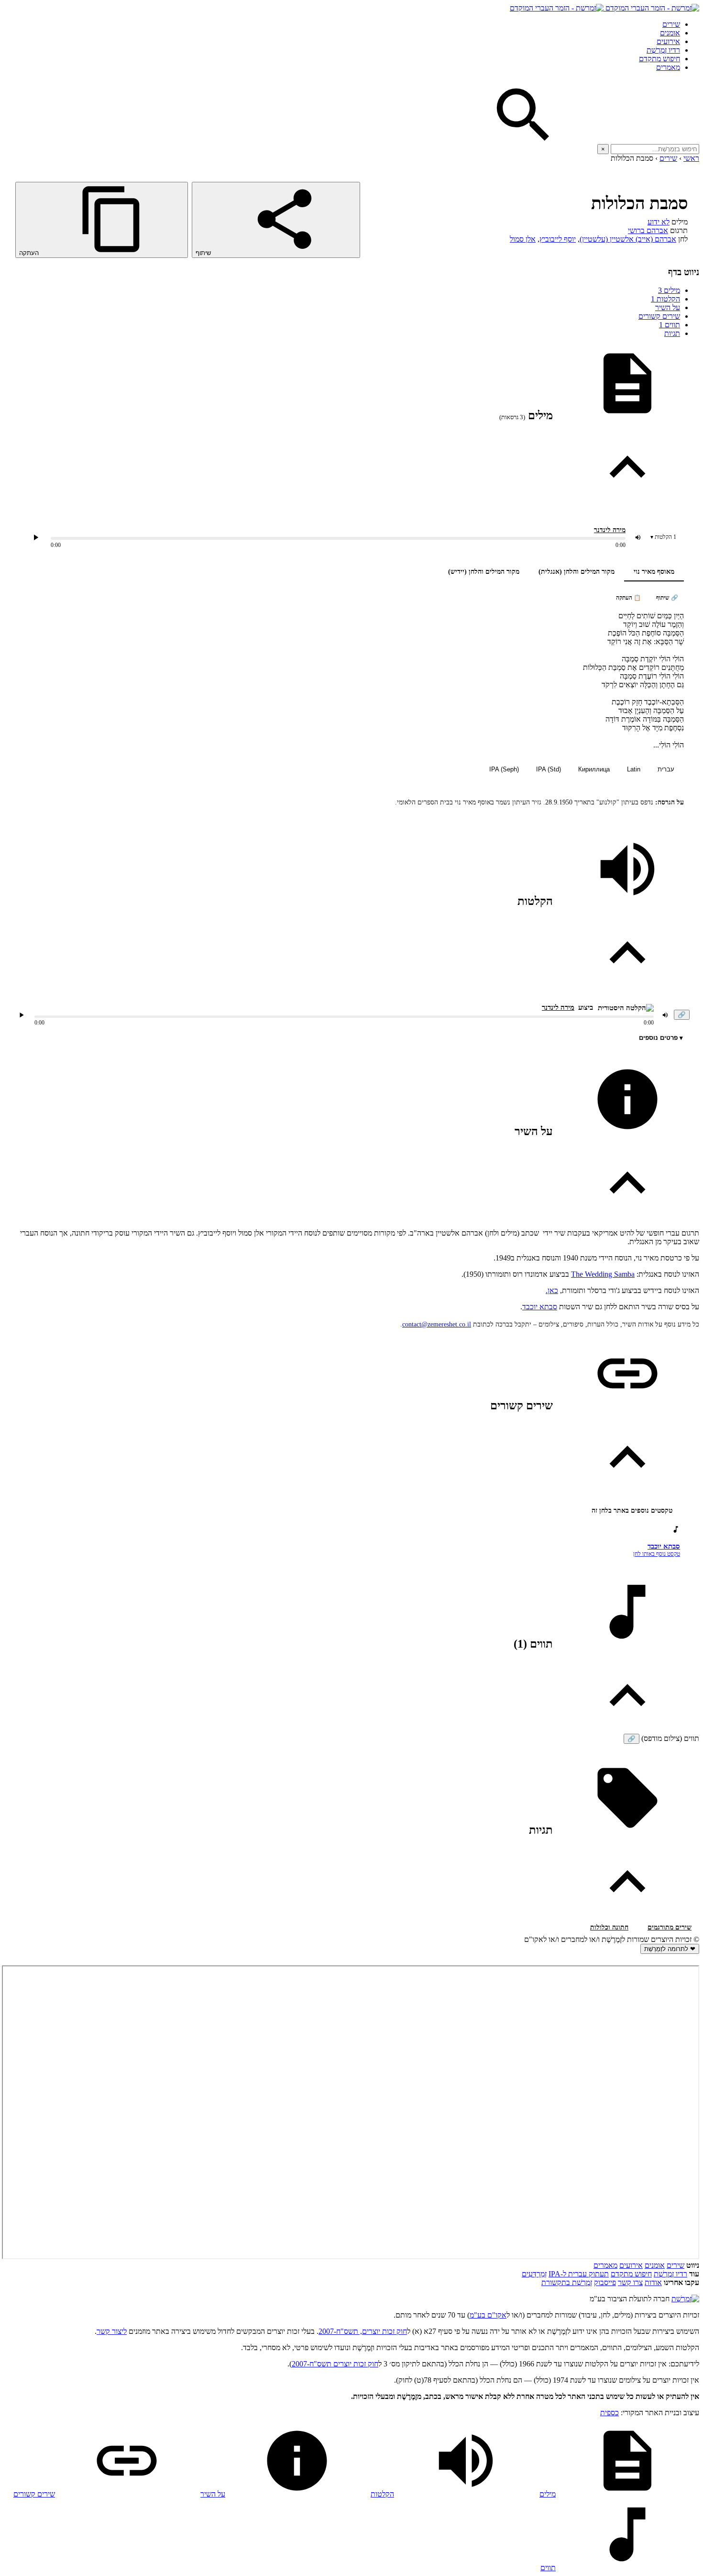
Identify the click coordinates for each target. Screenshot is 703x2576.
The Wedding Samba (603, 1274)
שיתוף (204, 253)
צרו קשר (630, 2282)
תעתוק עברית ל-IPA (579, 2274)
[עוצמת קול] (638, 537)
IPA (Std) (549, 769)
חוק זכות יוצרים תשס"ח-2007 (335, 2364)
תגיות (672, 333)
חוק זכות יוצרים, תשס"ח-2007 (363, 2331)
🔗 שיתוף (667, 598)
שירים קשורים (659, 316)
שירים (671, 24)
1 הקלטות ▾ (663, 537)
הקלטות (665, 299)
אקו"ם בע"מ (488, 2315)
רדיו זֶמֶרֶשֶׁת (670, 2274)
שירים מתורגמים (670, 1927)
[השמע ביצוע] (36, 537)
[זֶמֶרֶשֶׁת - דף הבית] (685, 2299)
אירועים (668, 41)
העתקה (30, 253)
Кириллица (594, 769)
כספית (610, 2413)
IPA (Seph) (504, 769)
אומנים (670, 33)
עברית (666, 769)
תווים (670, 325)
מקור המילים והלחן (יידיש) (484, 572)
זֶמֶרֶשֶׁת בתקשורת (567, 2282)
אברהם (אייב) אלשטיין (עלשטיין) (628, 239)
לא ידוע (659, 222)
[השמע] (22, 1015)
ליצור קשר (112, 2331)
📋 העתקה (628, 598)
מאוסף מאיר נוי (654, 572)
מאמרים (668, 67)
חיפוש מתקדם (659, 59)
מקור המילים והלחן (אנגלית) (577, 572)
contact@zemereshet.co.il (437, 1324)
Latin (634, 769)
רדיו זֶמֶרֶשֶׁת (663, 50)
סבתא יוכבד (540, 1307)
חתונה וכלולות (609, 1927)
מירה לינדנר (610, 530)
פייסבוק (605, 2282)
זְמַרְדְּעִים (534, 2274)
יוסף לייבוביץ (558, 239)
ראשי (691, 158)
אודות (653, 2282)
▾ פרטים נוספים (661, 1038)
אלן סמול (523, 239)
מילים (669, 290)
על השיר (668, 307)
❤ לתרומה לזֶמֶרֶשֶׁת (670, 1949)
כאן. (552, 1290)
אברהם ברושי (648, 230)
